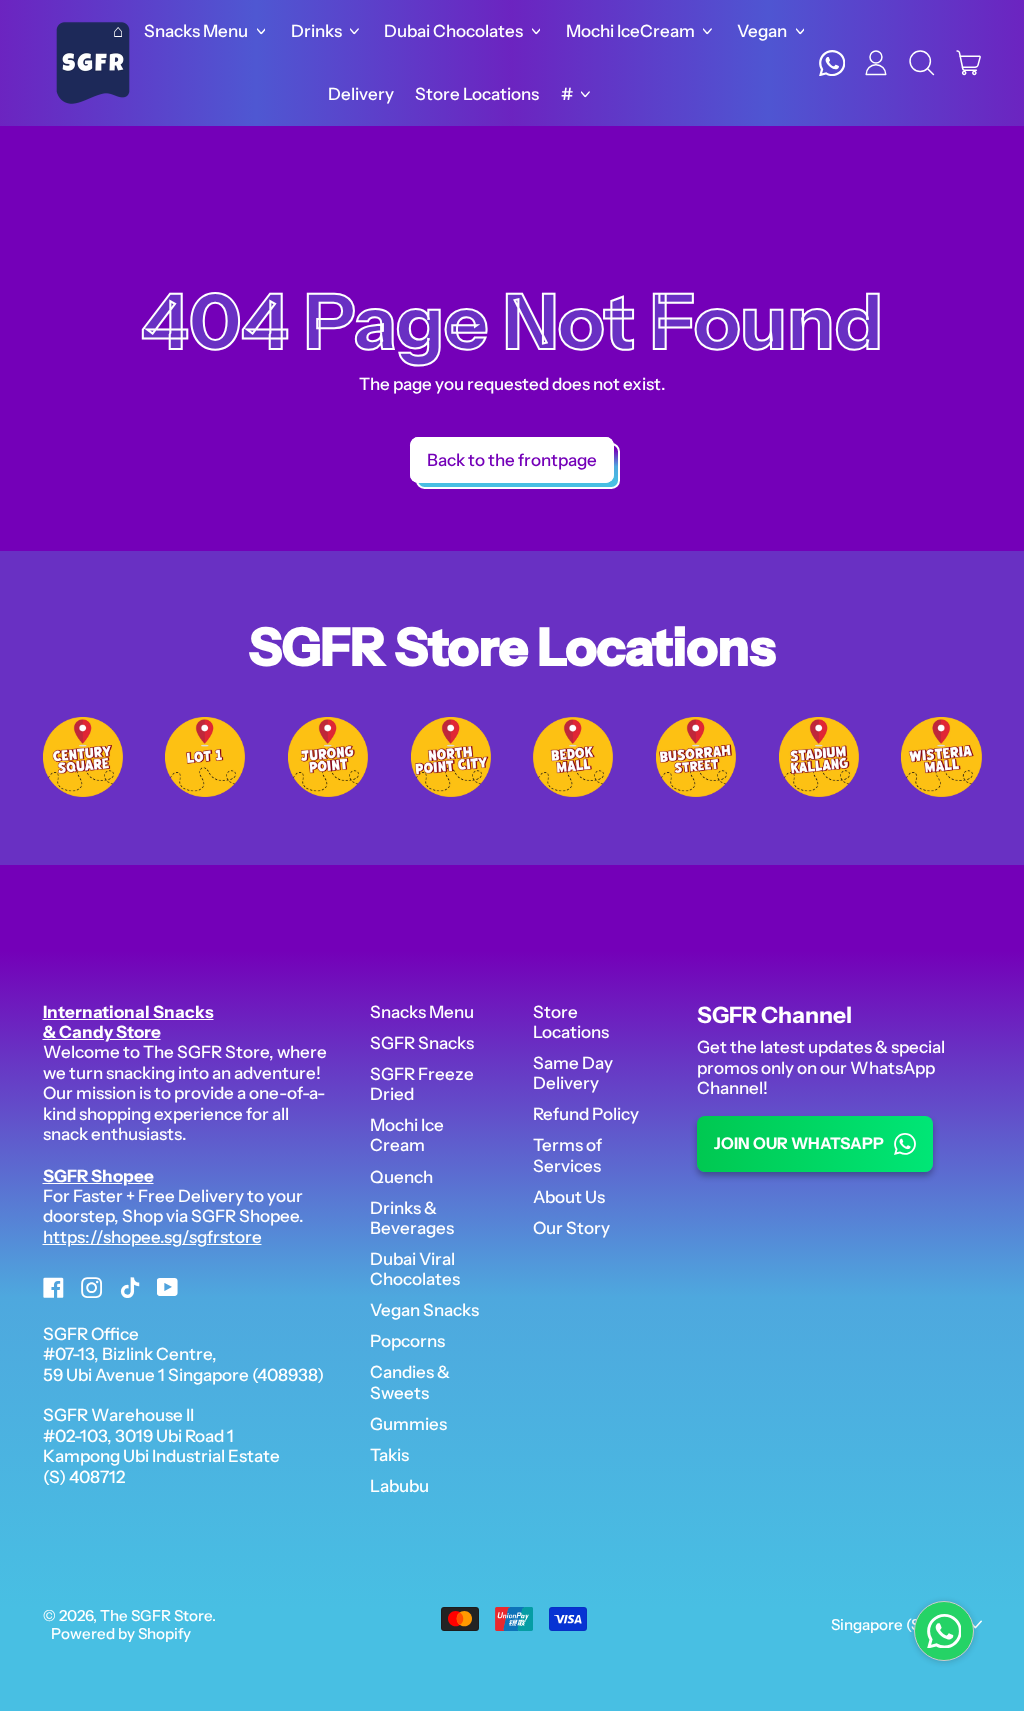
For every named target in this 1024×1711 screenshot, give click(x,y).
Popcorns (407, 1341)
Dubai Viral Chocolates (415, 1269)
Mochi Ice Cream (407, 1135)
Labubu (399, 1486)
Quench (401, 1177)
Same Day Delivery (573, 1073)
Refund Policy (586, 1114)
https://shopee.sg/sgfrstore (152, 1237)
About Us (569, 1197)
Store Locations (477, 94)
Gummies (408, 1424)
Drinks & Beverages (412, 1218)
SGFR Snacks (422, 1043)
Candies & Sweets (410, 1382)
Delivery (361, 94)
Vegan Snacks (424, 1310)
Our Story (571, 1228)
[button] (922, 63)
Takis (389, 1455)
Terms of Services (567, 1155)
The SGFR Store (156, 1615)
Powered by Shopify (121, 1633)
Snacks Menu (422, 1012)
